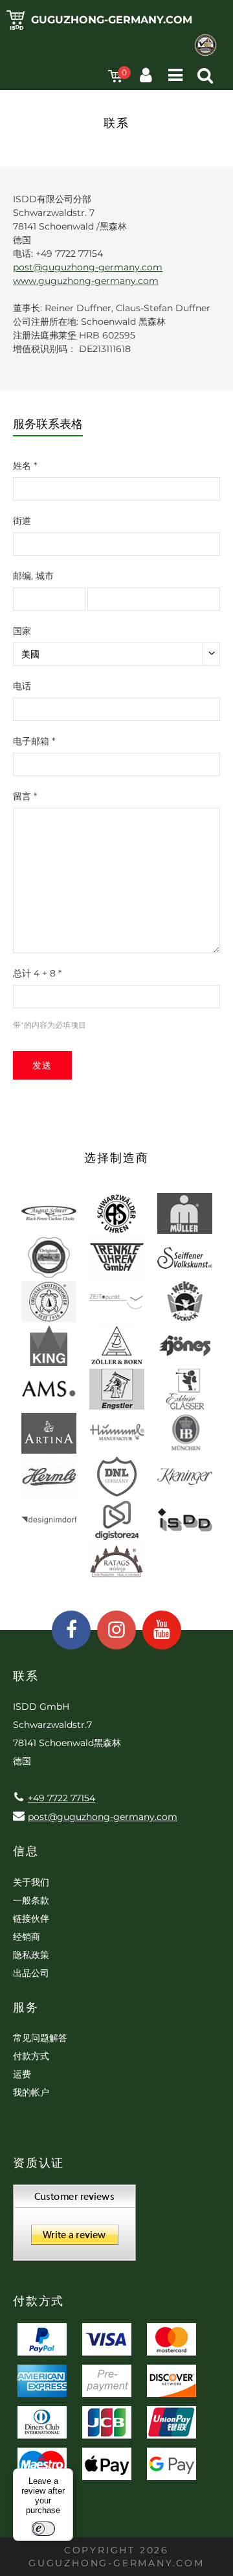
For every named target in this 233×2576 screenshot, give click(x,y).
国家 (22, 631)
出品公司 (31, 1973)
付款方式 (31, 2056)
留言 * (25, 796)
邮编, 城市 (33, 576)
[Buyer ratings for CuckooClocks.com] (74, 2227)
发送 (42, 1065)
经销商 (27, 1937)
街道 (22, 521)
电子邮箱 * (34, 741)
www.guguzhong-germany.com (86, 281)
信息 (26, 1851)
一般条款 (31, 1900)
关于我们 (31, 1882)
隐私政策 (31, 1955)
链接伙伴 (31, 1919)
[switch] (43, 2529)
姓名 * (25, 466)
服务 (26, 2007)
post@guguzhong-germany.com (88, 267)
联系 (26, 1676)
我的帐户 (31, 2092)
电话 (22, 686)
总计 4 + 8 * (37, 973)
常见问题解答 (40, 2038)
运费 (22, 2074)
